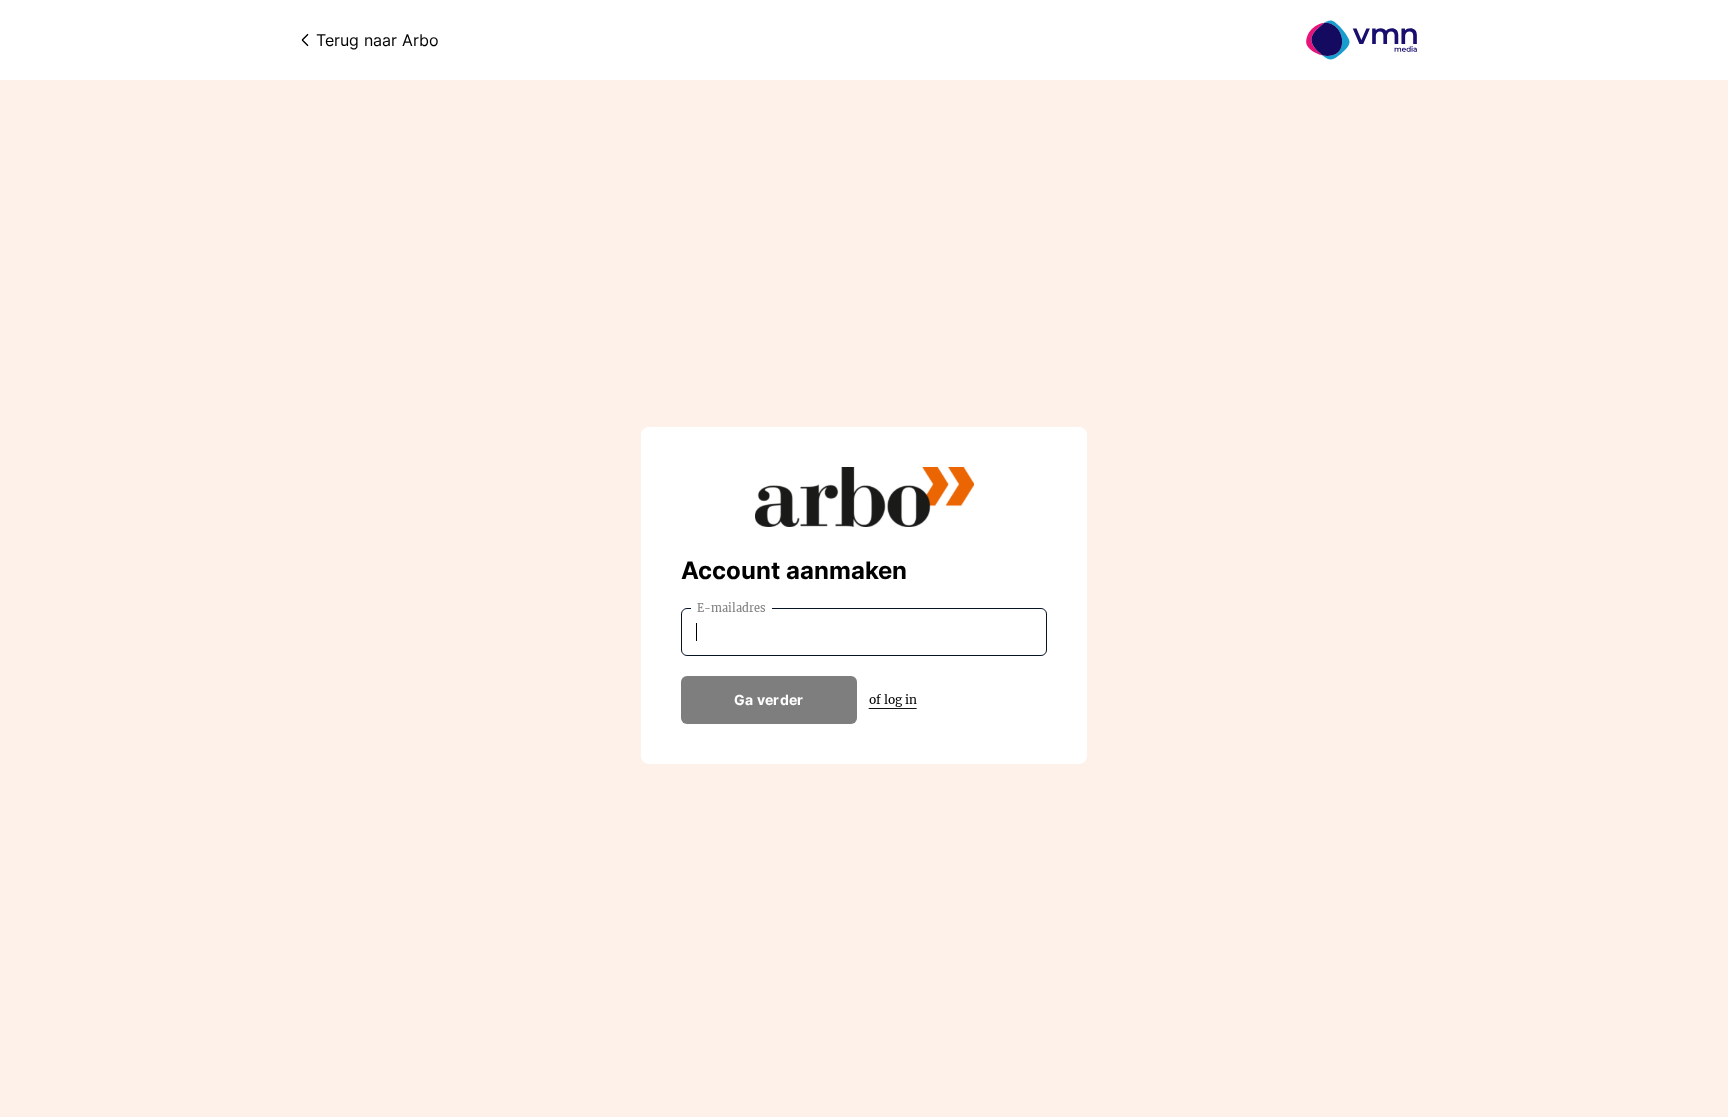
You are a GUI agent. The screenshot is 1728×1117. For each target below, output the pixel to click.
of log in (893, 699)
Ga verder (769, 699)
